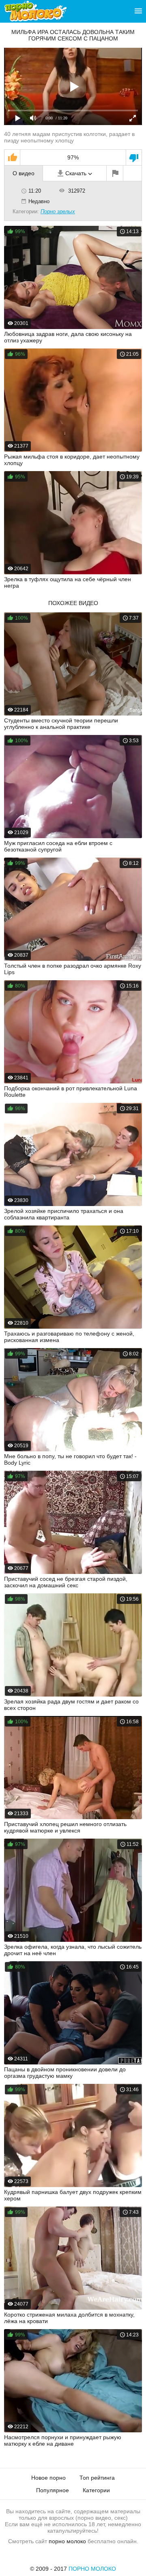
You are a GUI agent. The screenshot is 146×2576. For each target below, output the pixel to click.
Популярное (53, 2490)
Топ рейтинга (97, 2478)
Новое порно (48, 2478)
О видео (24, 173)
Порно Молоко (92, 2569)
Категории (96, 2490)
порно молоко (67, 2541)
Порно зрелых (58, 211)
